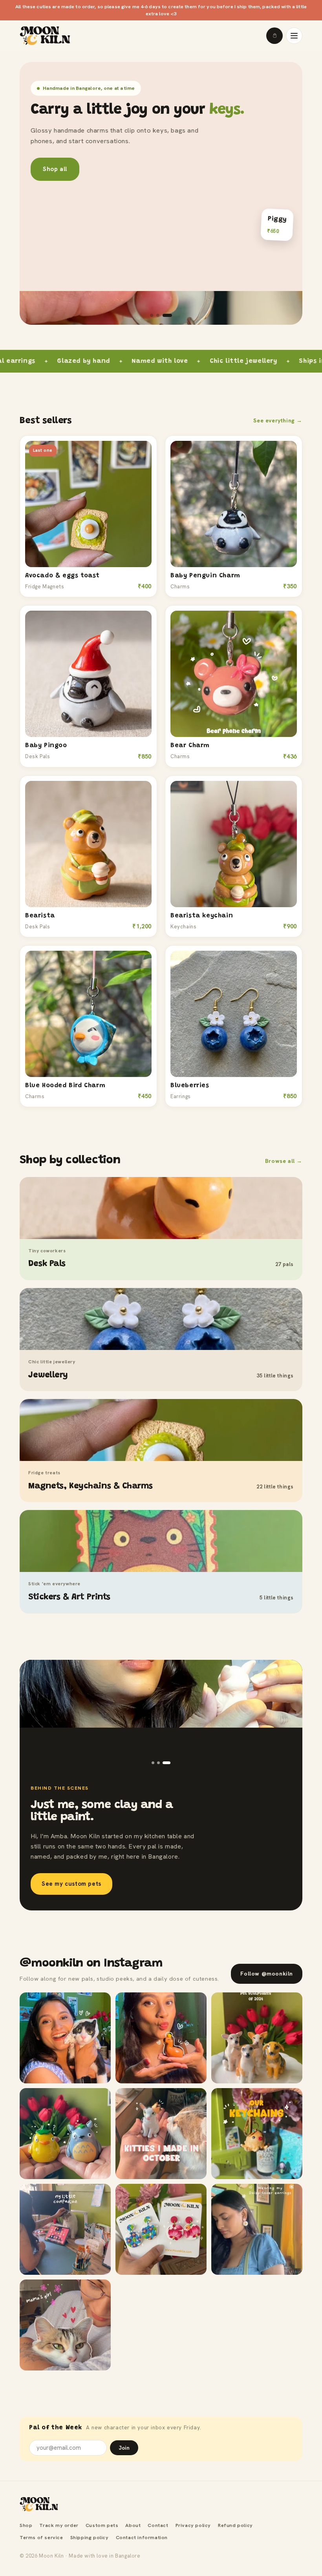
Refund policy (235, 2525)
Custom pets (102, 2525)
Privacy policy (193, 2525)
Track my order (59, 2525)
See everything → (278, 420)
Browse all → (284, 1161)
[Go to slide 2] (158, 315)
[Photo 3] (169, 1763)
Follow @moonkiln (267, 1974)
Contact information (142, 2537)
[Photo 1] (156, 1763)
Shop (26, 2525)
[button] (274, 36)
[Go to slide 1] (152, 315)
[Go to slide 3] (167, 315)
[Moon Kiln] (39, 2504)
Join (124, 2448)
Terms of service (41, 2537)
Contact (158, 2525)
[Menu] (294, 36)
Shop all (55, 169)
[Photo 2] (164, 1763)
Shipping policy (90, 2537)
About (133, 2525)
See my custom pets (71, 1884)
